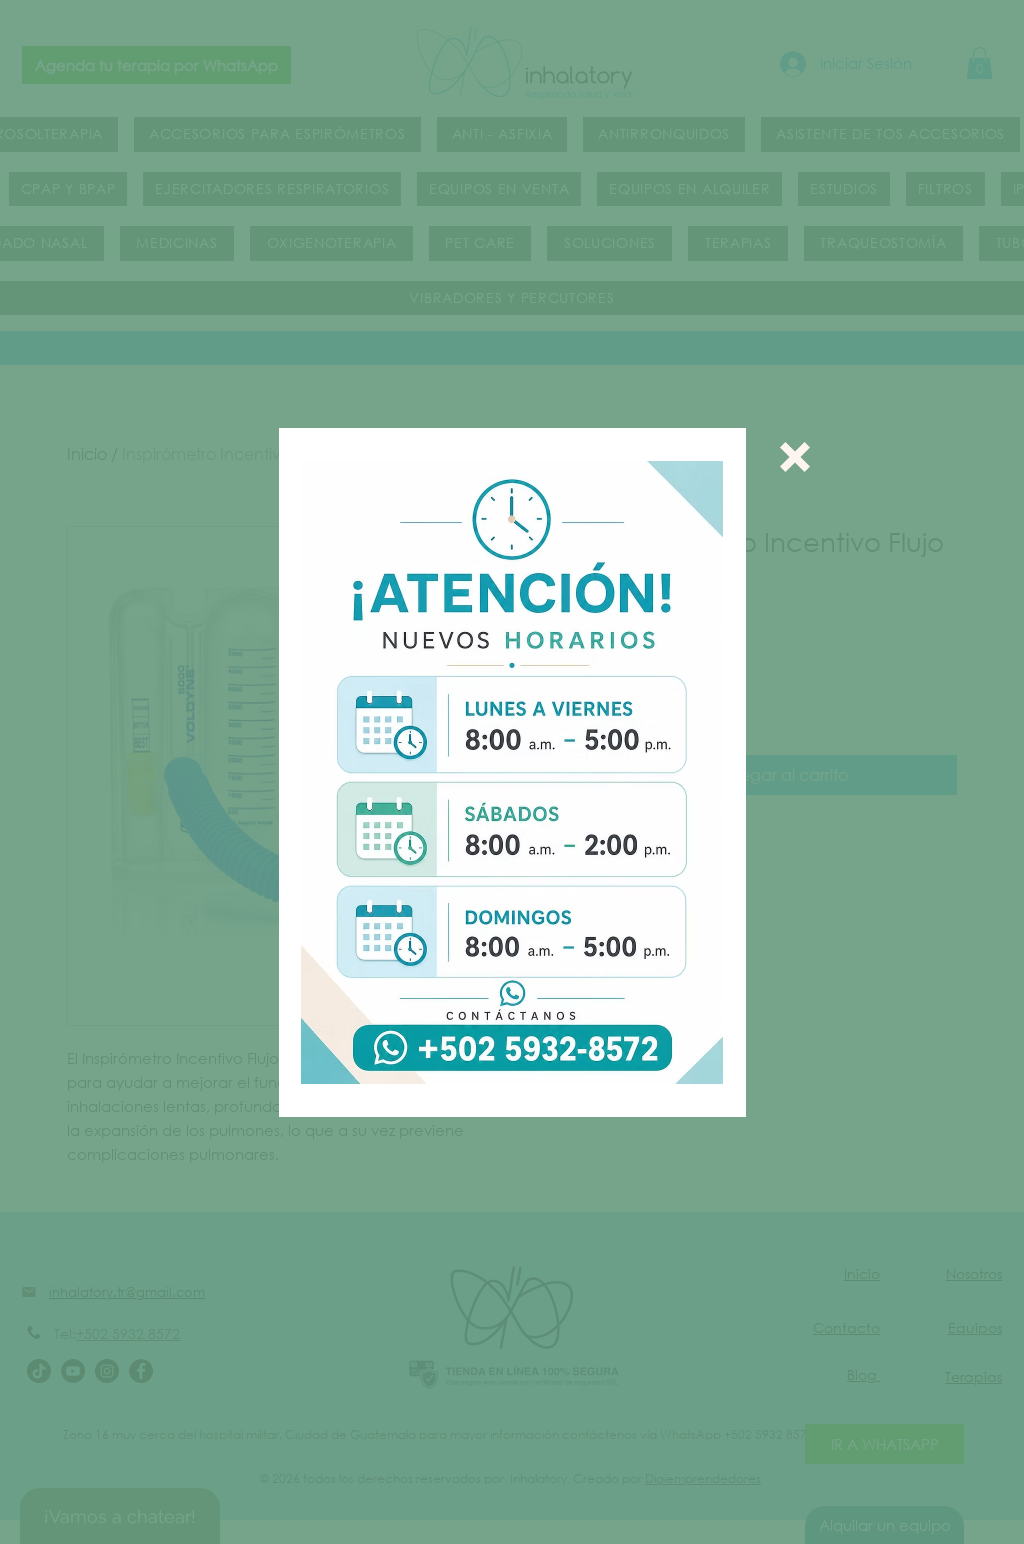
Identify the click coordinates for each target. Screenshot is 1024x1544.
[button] (795, 457)
